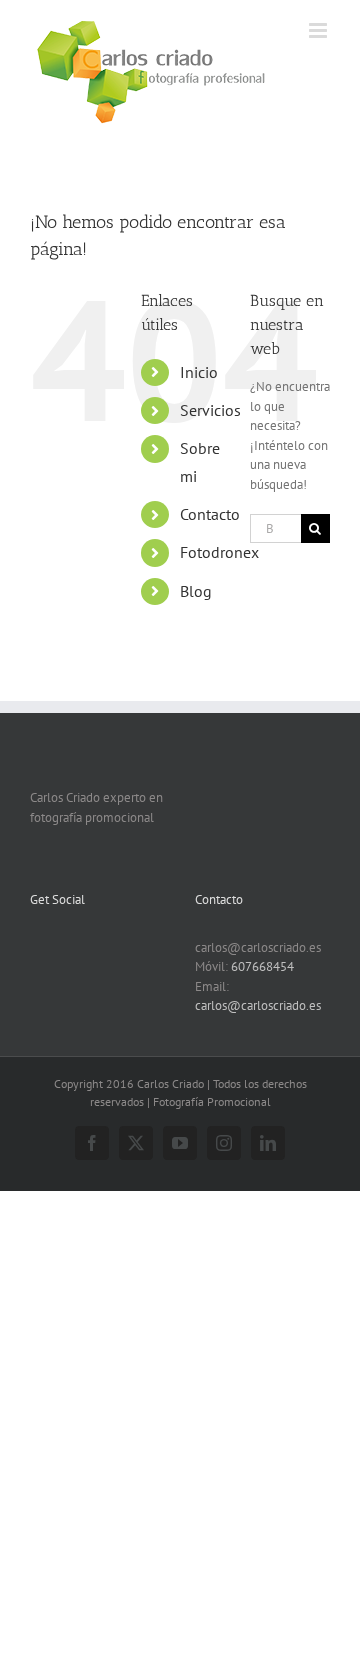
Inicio (199, 372)
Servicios (210, 410)
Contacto (210, 514)
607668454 (262, 966)
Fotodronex (219, 552)
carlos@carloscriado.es (258, 1005)
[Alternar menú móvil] (319, 30)
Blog (196, 591)
